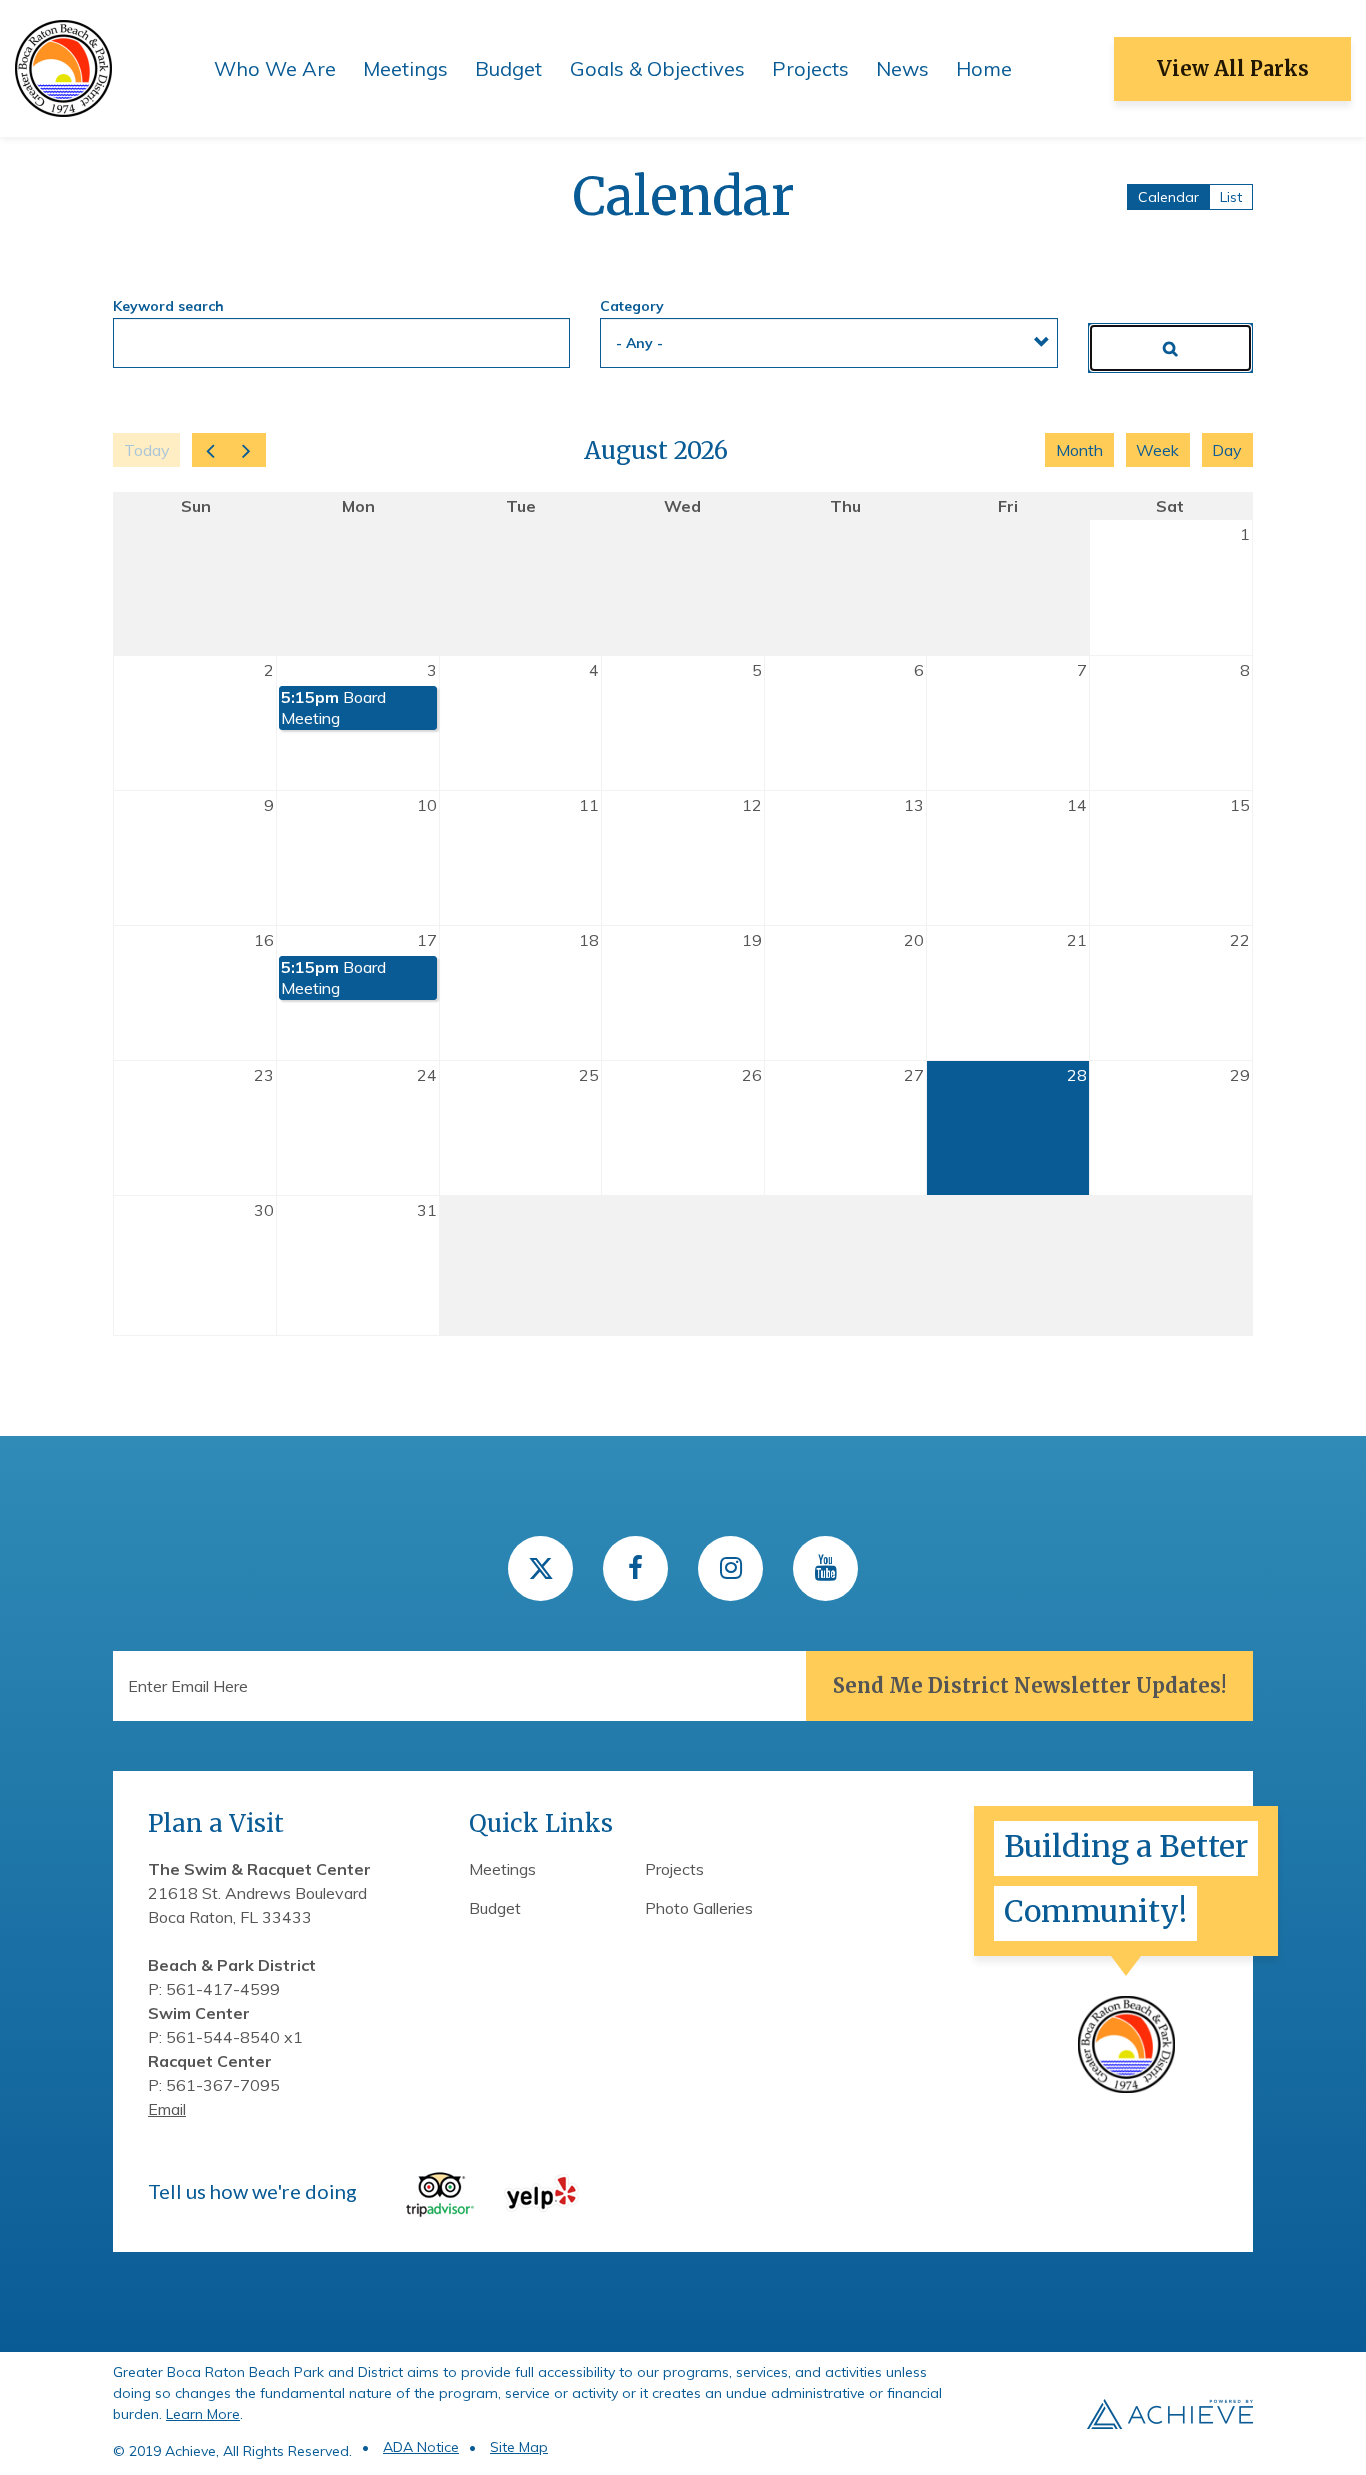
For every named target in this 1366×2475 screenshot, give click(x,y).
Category (632, 306)
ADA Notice (421, 2447)
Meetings (405, 68)
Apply (1170, 348)
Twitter (540, 1568)
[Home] (63, 67)
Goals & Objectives (657, 68)
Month (1079, 450)
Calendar (1168, 197)
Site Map (519, 2447)
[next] (246, 450)
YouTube (825, 1568)
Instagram (730, 1568)
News (902, 68)
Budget (508, 68)
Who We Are (275, 68)
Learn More (203, 2414)
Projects (810, 68)
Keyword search (168, 306)
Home (984, 68)
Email (167, 2109)
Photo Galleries (699, 1908)
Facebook (635, 1568)
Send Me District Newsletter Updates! (1029, 1685)
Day (1227, 450)
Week (1157, 450)
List (1231, 197)
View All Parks (1233, 68)
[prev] (210, 450)
